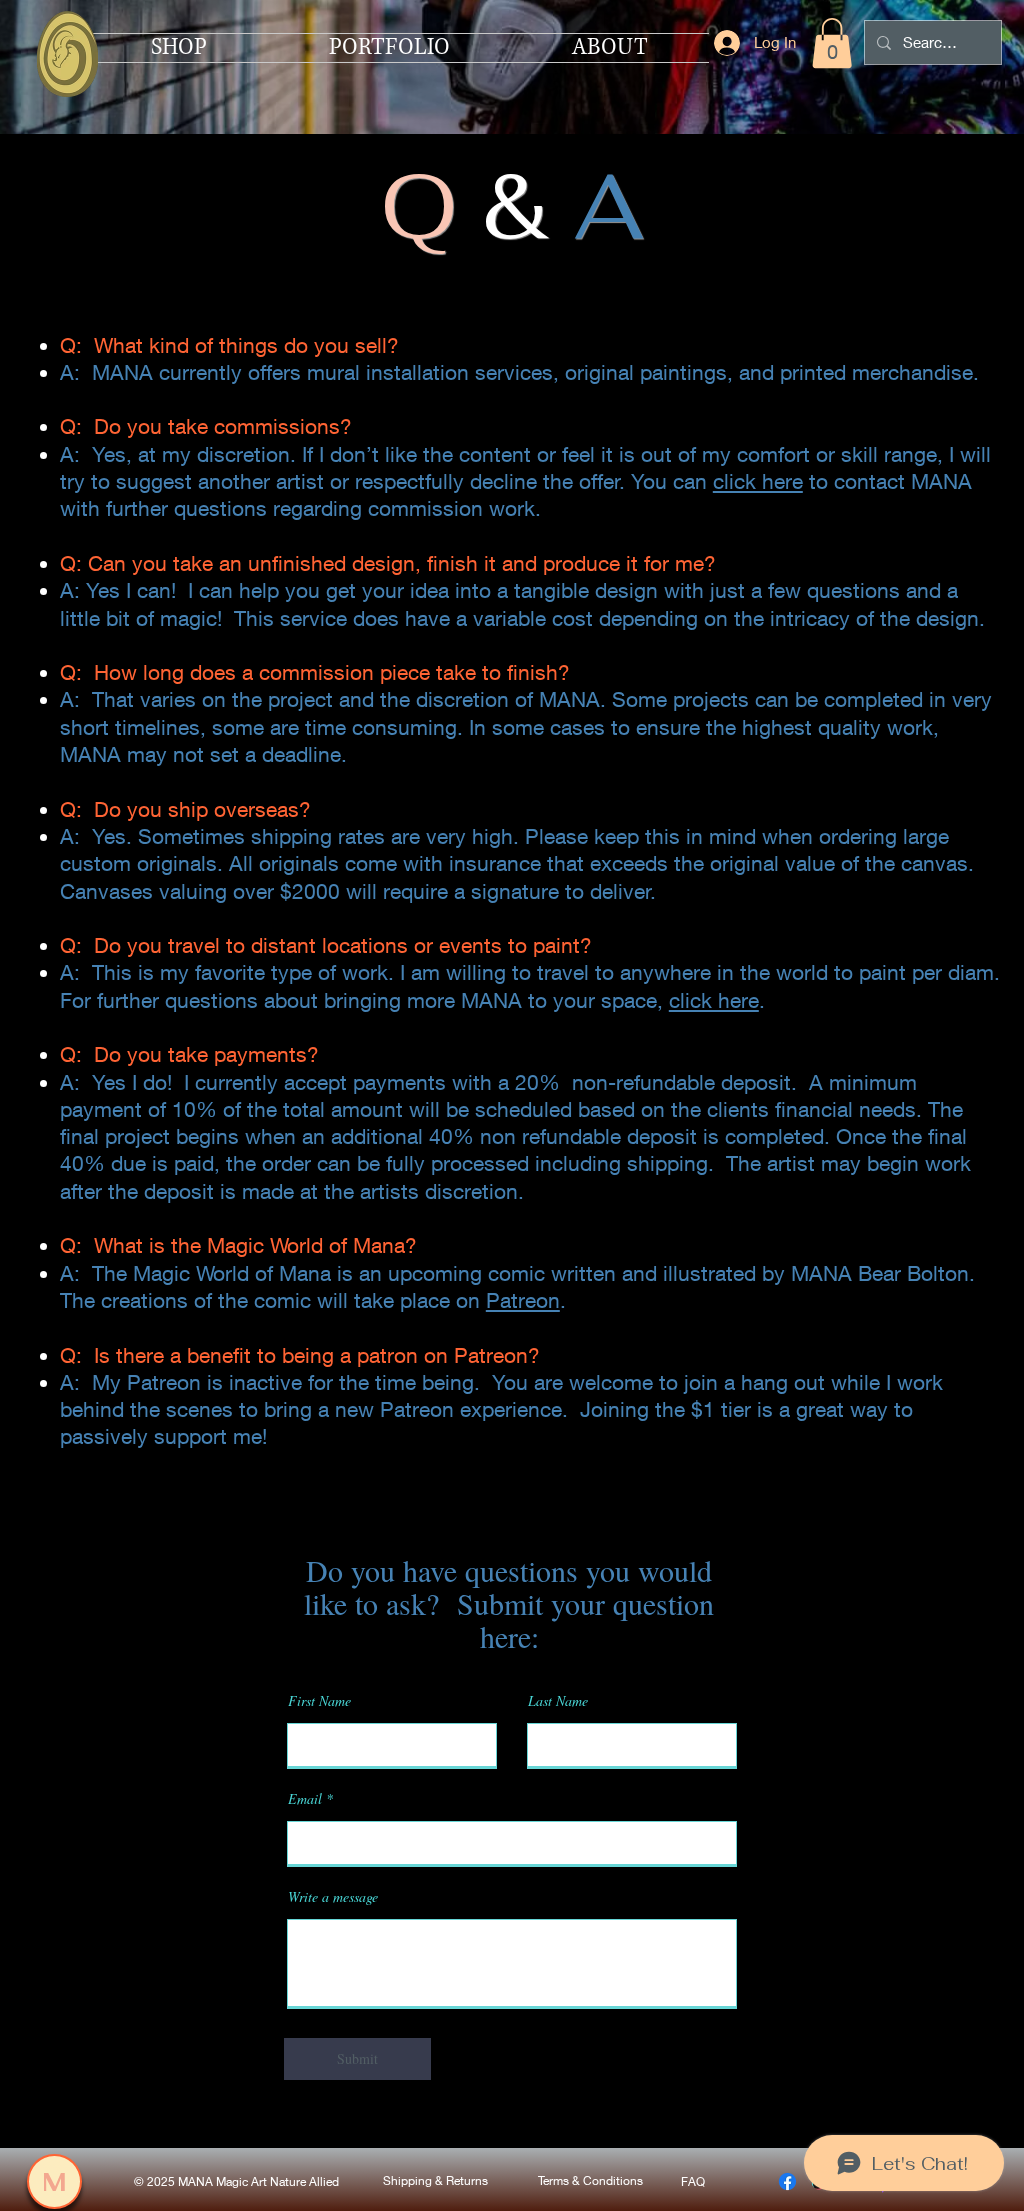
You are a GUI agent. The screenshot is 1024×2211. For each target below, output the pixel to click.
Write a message (333, 1897)
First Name (319, 1701)
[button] (832, 43)
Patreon (523, 1300)
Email (305, 1799)
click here (758, 481)
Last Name (558, 1701)
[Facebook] (787, 2181)
